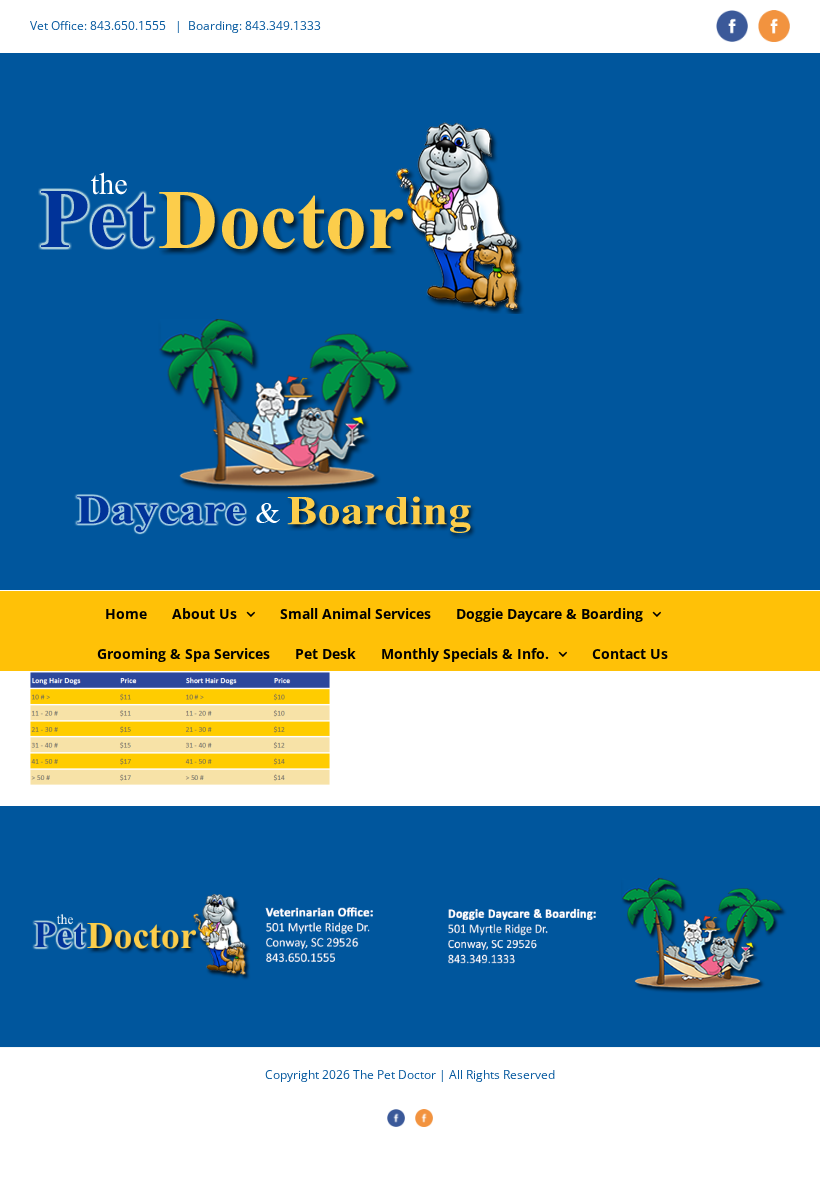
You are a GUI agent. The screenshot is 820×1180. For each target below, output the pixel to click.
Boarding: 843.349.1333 (254, 25)
